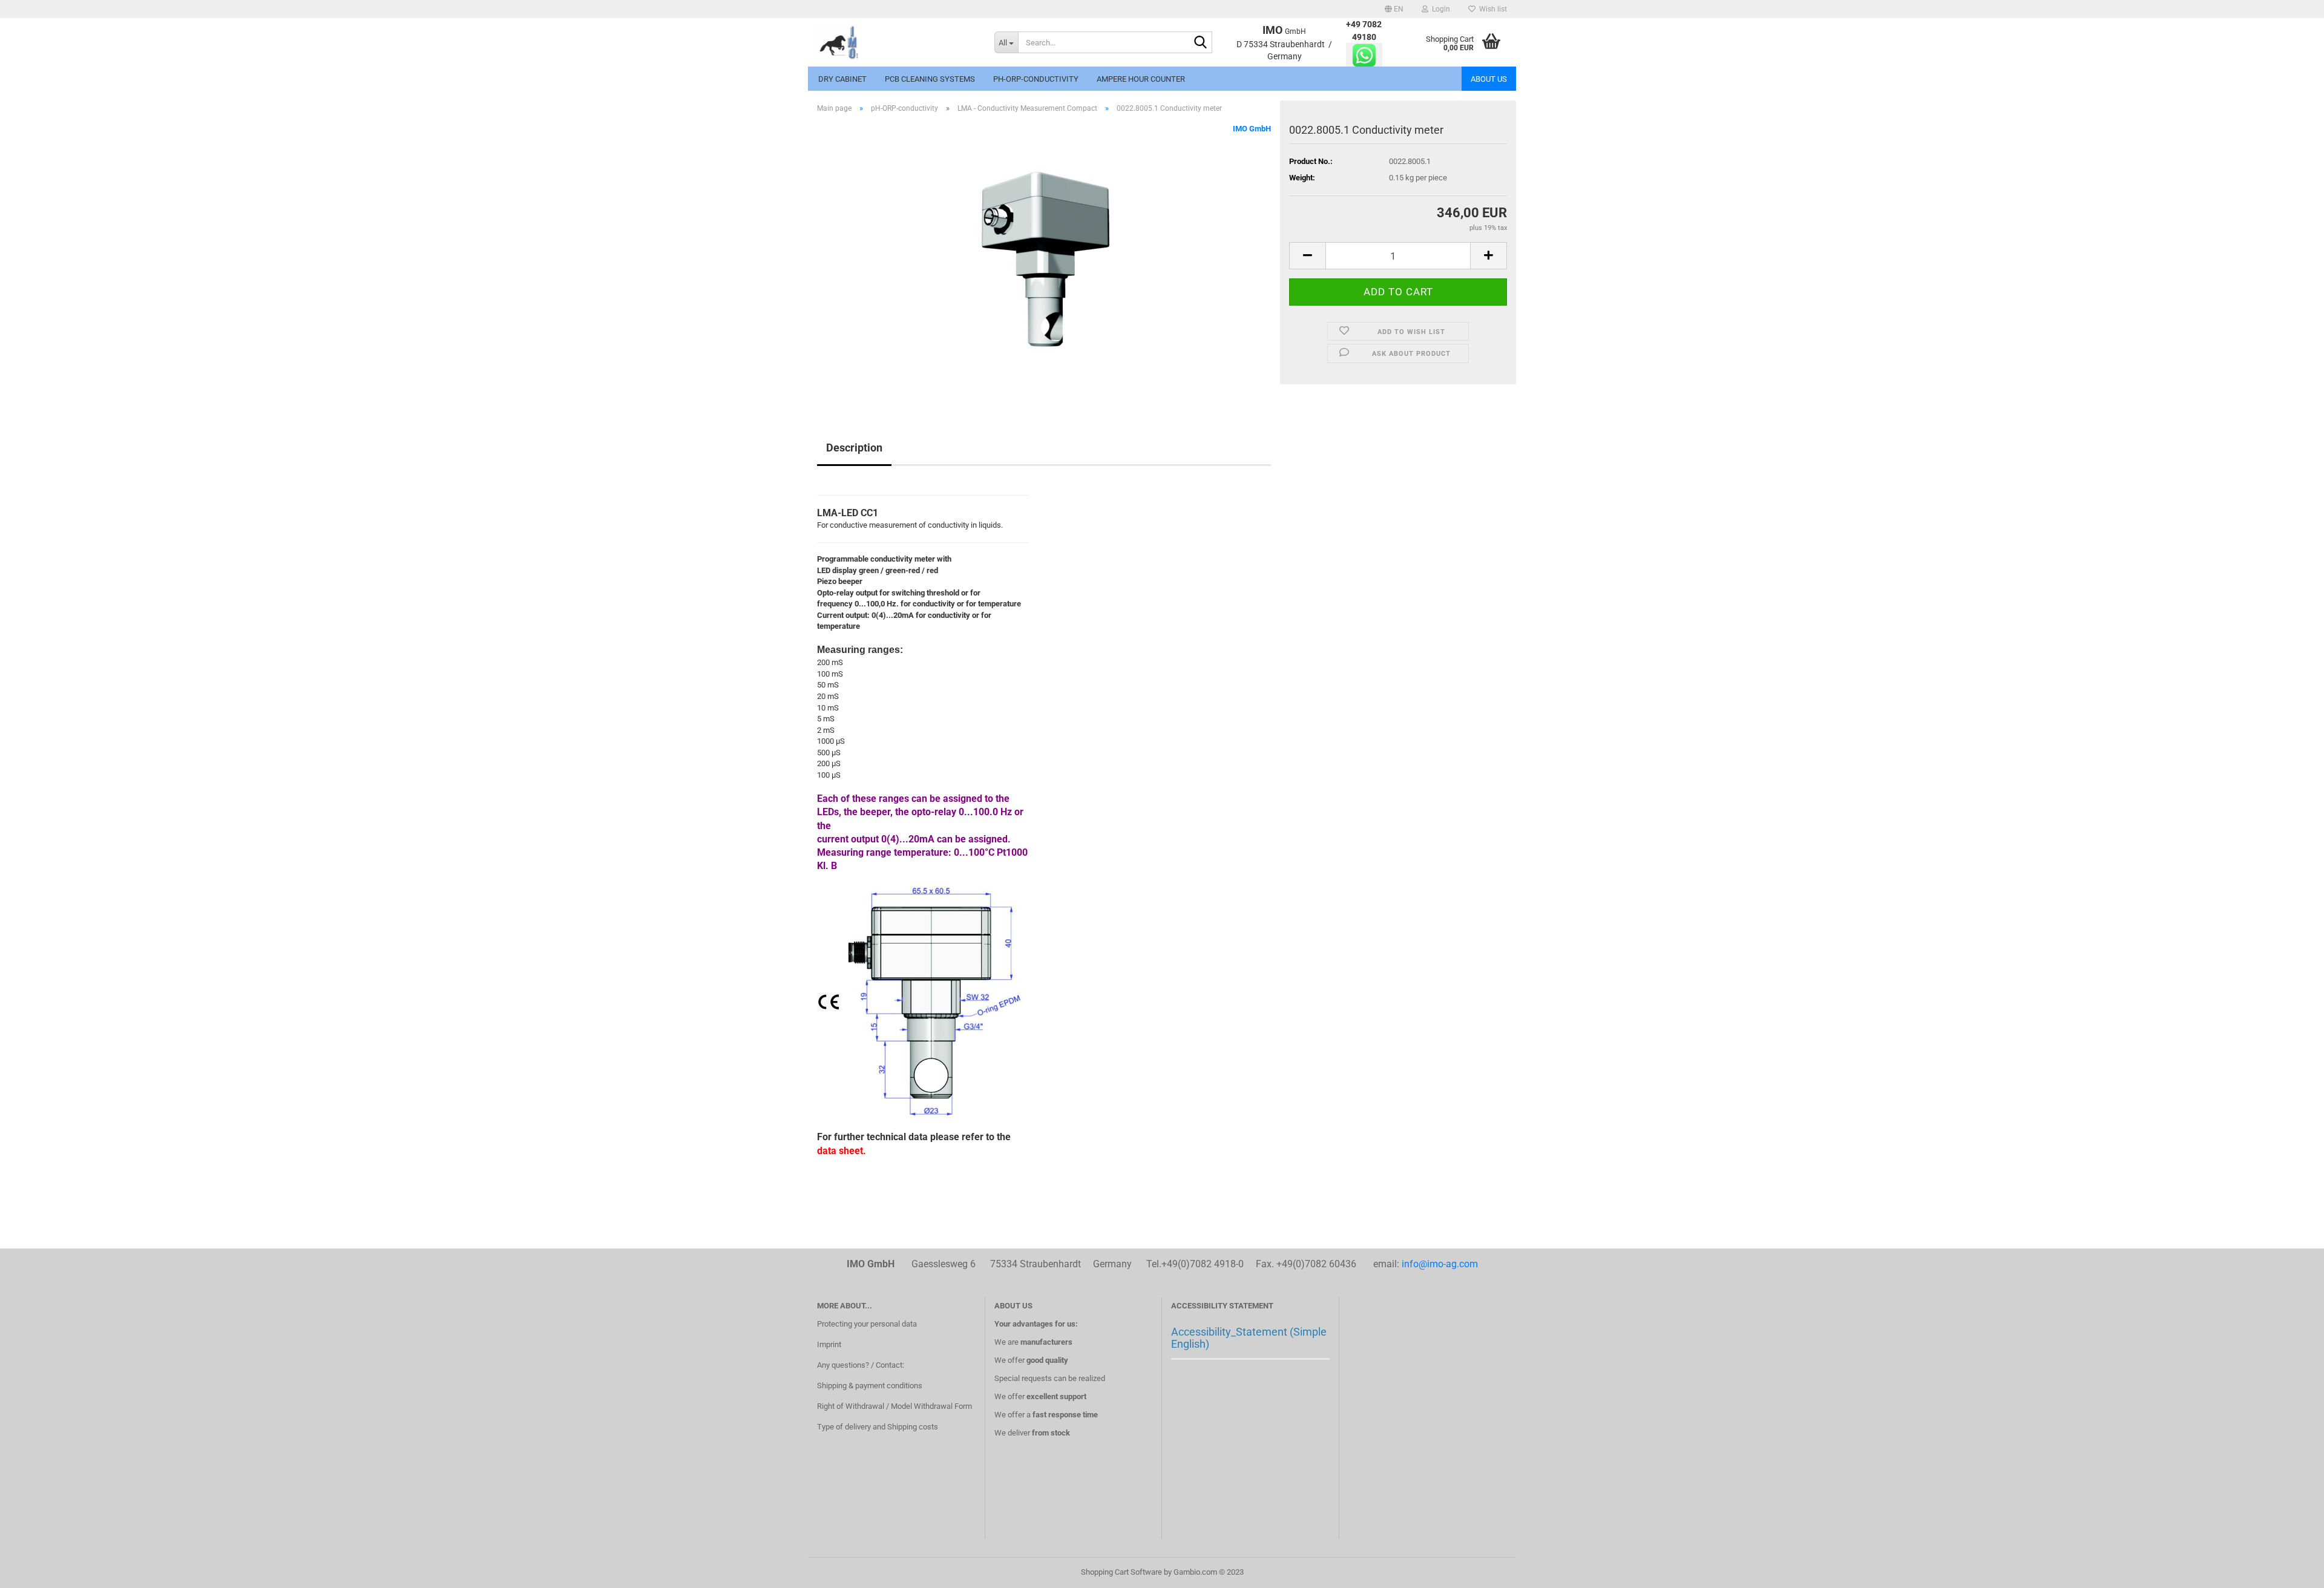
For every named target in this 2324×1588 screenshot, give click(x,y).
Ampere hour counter (1141, 79)
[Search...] (1201, 43)
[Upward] (2291, 1570)
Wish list (1491, 9)
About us (1489, 79)
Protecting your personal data (867, 1324)
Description (854, 448)
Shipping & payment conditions (870, 1386)
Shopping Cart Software (1121, 1572)
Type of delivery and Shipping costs (878, 1427)
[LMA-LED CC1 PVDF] (1044, 259)
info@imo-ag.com (1440, 1264)
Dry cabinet (842, 79)
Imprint (829, 1344)
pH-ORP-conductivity (1036, 79)
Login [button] (1439, 9)
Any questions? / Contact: (861, 1365)
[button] (1394, 9)
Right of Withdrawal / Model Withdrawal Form (894, 1406)
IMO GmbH (1252, 129)
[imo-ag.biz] (897, 42)
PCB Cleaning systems (930, 79)
